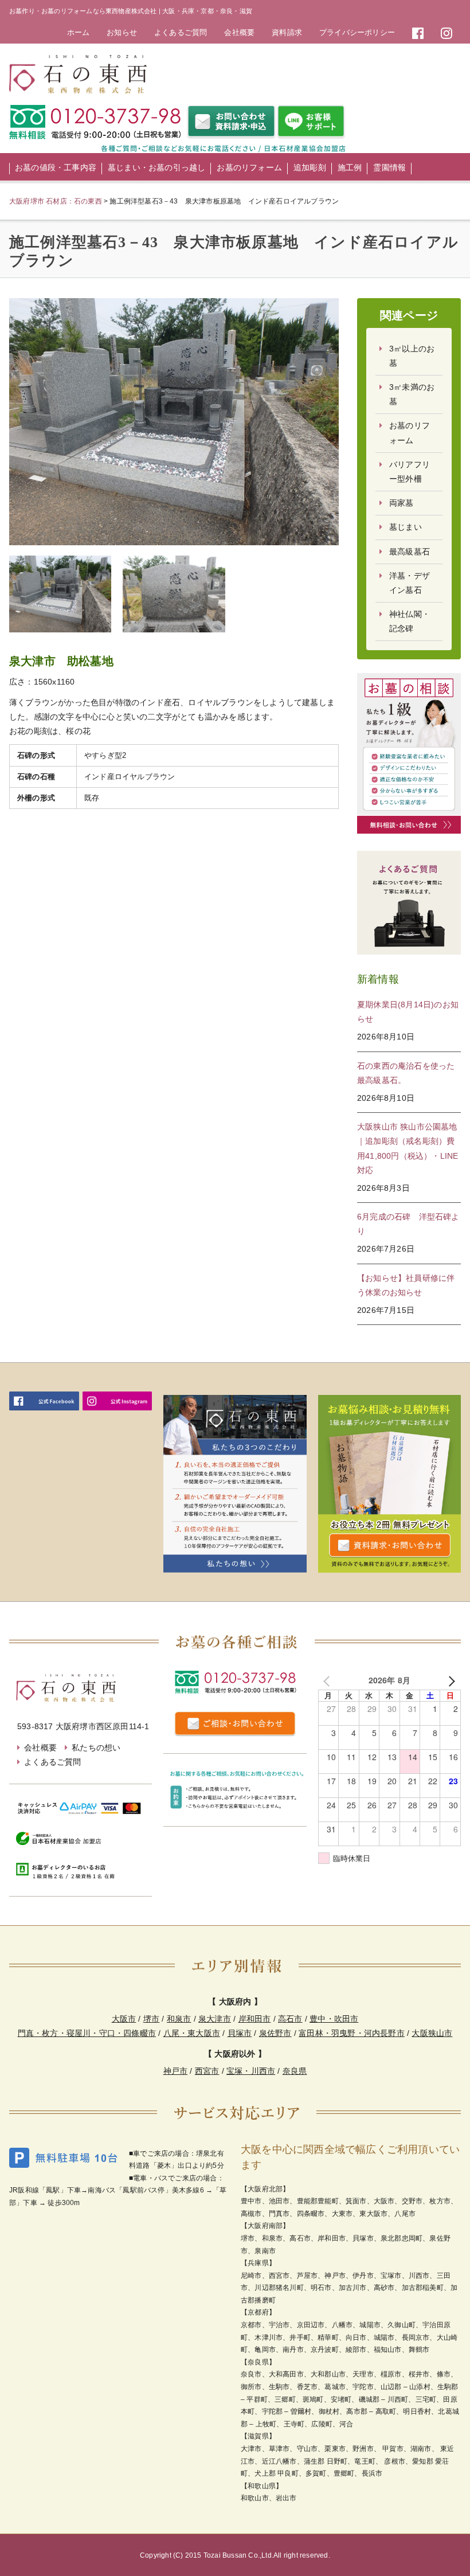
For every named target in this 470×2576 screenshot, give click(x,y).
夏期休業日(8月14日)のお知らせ (408, 1012)
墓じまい (406, 527)
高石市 (290, 2019)
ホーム (79, 32)
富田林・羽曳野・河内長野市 (352, 2033)
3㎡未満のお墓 (412, 394)
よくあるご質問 (181, 32)
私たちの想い (96, 1748)
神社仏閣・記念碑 (410, 621)
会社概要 (239, 32)
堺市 (151, 2019)
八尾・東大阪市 (192, 2033)
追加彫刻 (310, 167)
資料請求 (287, 32)
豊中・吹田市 (334, 2019)
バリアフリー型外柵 (410, 472)
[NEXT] (450, 1680)
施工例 (350, 167)
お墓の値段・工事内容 (56, 167)
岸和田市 (255, 2019)
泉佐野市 (275, 2033)
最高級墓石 (410, 552)
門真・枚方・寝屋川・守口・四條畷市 (87, 2033)
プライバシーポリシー (357, 32)
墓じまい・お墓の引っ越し (156, 167)
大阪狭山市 (432, 2033)
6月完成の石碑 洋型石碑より (408, 1224)
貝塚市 (240, 2033)
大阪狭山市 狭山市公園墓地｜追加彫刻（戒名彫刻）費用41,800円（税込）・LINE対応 (408, 1148)
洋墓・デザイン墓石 (410, 583)
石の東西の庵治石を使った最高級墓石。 (406, 1073)
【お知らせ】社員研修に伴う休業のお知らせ (406, 1285)
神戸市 (176, 2071)
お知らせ (122, 32)
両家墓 (402, 503)
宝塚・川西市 (251, 2071)
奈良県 (295, 2071)
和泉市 (179, 2019)
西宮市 (207, 2071)
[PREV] (329, 1680)
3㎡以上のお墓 (412, 356)
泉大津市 (215, 2019)
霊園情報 (389, 167)
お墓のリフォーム (249, 167)
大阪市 (124, 2019)
